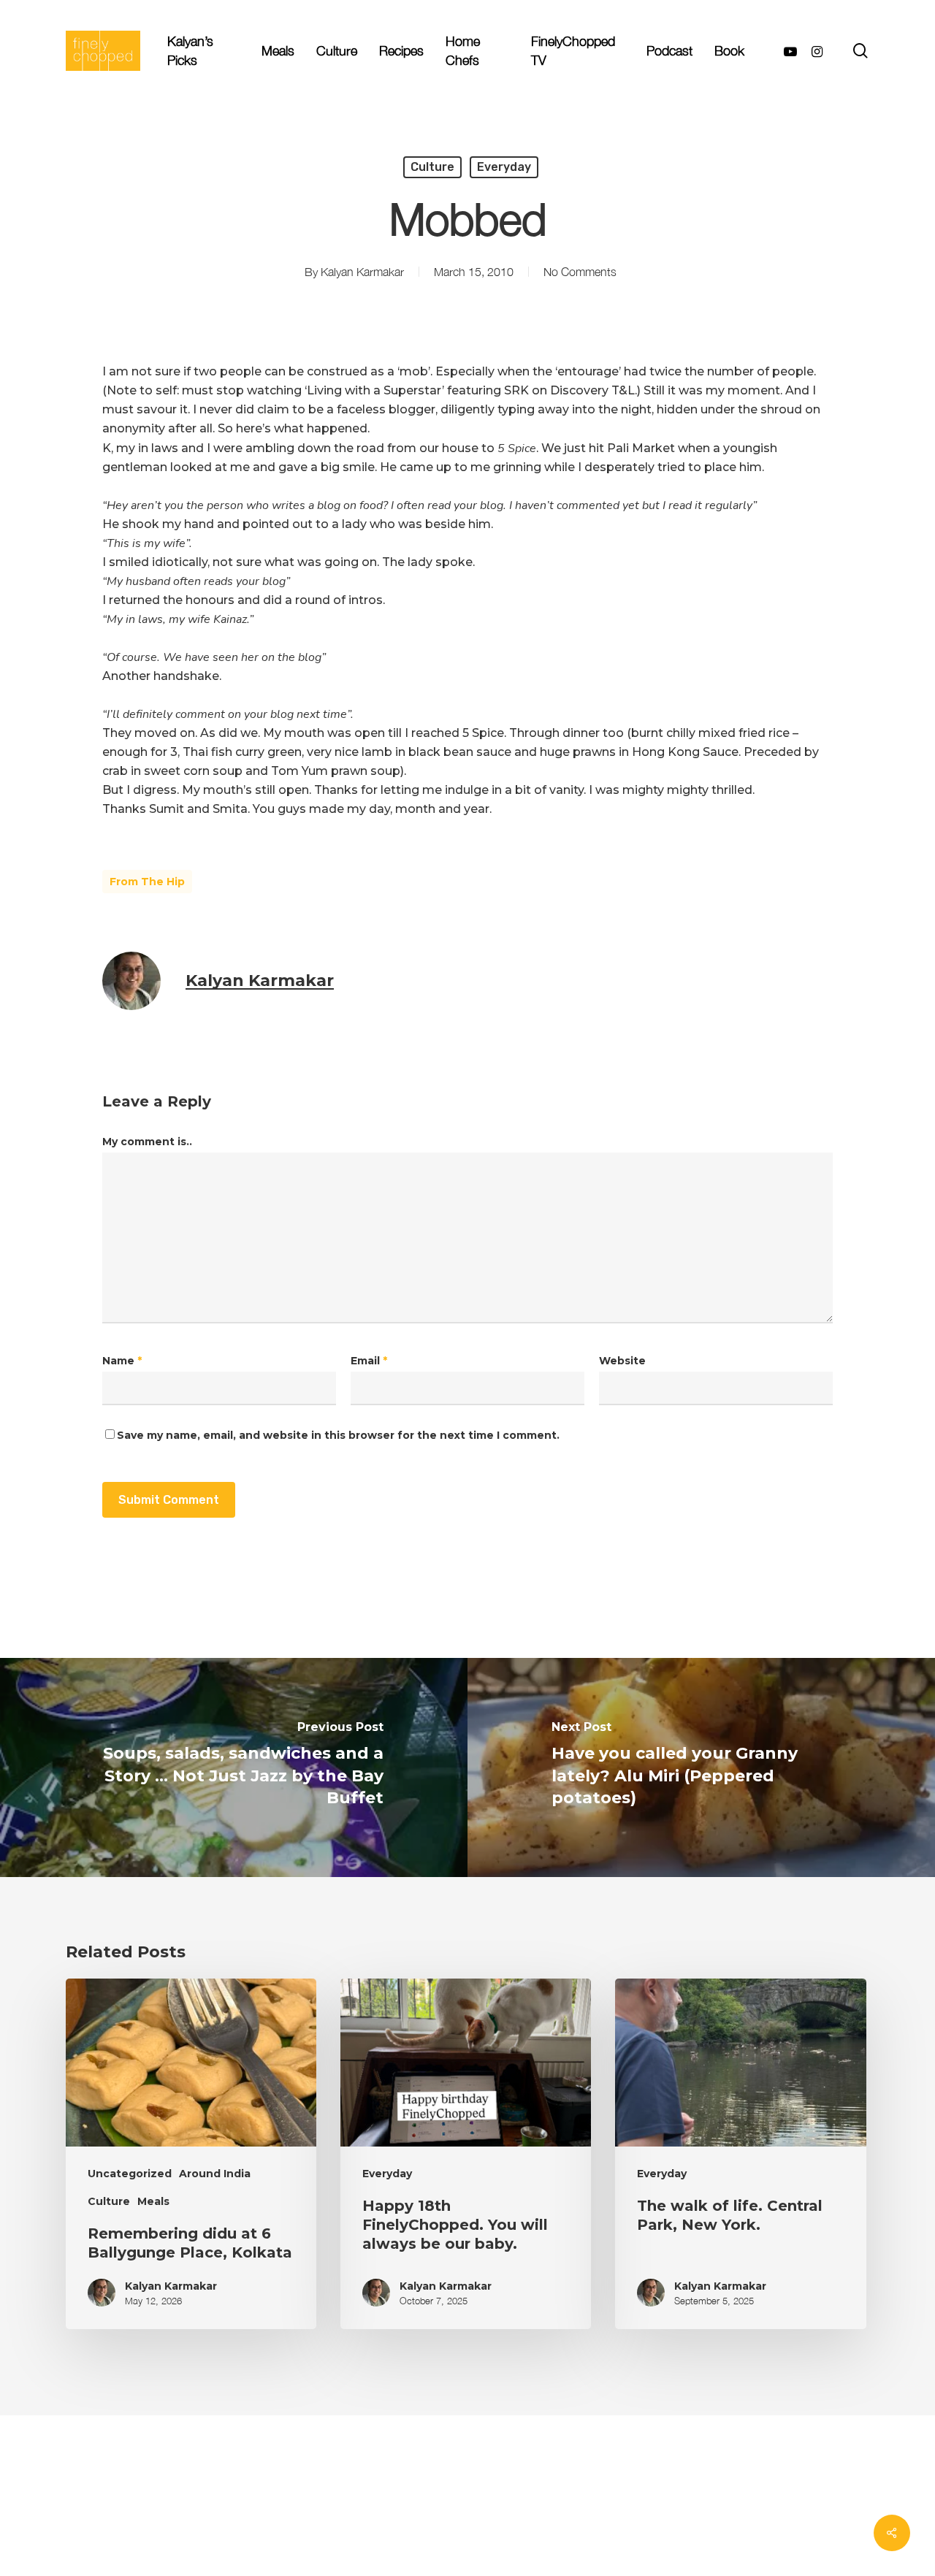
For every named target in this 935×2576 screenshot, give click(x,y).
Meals (153, 2201)
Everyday (504, 167)
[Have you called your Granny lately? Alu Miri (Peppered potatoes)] (701, 1767)
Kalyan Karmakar (362, 272)
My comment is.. (147, 1142)
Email (369, 1361)
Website (622, 1361)
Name (122, 1361)
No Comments (580, 272)
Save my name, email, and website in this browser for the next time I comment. (338, 1435)
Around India (215, 2174)
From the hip (147, 882)
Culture (432, 167)
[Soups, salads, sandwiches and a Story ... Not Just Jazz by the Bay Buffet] (234, 1767)
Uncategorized (130, 2174)
